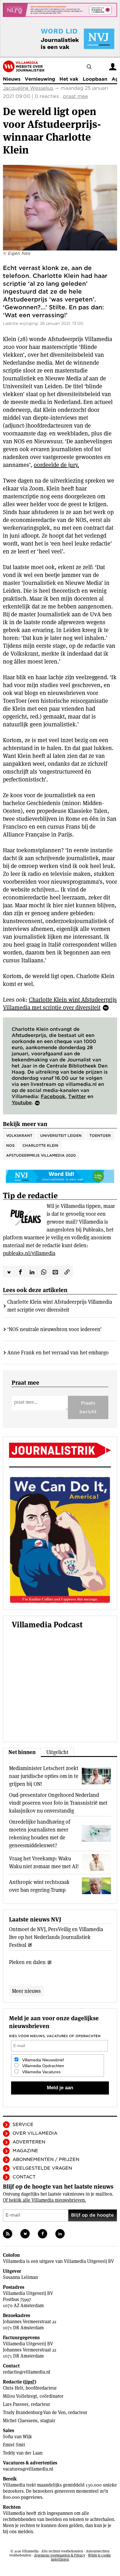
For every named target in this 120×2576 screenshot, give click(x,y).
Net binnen (22, 1752)
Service (23, 2125)
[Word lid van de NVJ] (64, 39)
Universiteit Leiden (61, 1136)
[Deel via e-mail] (55, 1272)
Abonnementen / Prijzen (46, 2159)
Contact (24, 2177)
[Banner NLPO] (60, 10)
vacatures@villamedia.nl (28, 2469)
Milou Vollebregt (20, 2396)
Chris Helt (13, 2388)
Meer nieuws (26, 1991)
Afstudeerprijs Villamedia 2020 (41, 1155)
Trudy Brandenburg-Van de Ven (34, 2412)
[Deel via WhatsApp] (44, 1272)
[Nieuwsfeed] (8, 2234)
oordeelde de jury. (56, 465)
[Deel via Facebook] (20, 1272)
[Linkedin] (60, 2234)
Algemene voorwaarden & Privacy (60, 2555)
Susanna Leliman (20, 2277)
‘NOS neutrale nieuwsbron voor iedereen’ (54, 1329)
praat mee (75, 96)
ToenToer (100, 1136)
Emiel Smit (14, 2445)
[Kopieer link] (67, 1272)
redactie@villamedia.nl (27, 2372)
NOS (10, 1145)
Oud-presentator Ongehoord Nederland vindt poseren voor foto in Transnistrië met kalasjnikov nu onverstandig (58, 1803)
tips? (30, 2382)
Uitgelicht (57, 1752)
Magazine (25, 2151)
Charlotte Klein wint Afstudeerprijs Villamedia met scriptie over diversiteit (60, 1004)
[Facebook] (43, 2234)
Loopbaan (95, 79)
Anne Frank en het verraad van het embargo (58, 1353)
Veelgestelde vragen (42, 2168)
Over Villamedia (35, 2133)
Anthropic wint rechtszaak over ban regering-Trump (39, 1886)
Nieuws (12, 79)
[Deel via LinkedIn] (32, 1272)
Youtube (22, 1103)
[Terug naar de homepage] (24, 66)
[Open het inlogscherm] (113, 67)
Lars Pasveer (16, 2404)
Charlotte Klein (40, 1145)
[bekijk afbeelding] (60, 208)
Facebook (53, 1096)
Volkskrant (19, 1136)
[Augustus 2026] (60, 1450)
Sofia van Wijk (17, 2437)
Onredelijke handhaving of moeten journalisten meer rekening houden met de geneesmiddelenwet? (40, 1834)
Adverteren (29, 2142)
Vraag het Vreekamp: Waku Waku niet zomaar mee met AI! (44, 1862)
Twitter (77, 1096)
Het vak (69, 79)
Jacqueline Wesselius (28, 88)
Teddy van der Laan (23, 2453)
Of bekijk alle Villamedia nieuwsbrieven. (44, 2200)
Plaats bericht (88, 1407)
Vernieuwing (40, 79)
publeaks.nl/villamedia (29, 1253)
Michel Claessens (20, 2421)
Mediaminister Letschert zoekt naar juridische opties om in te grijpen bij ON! (44, 1776)
